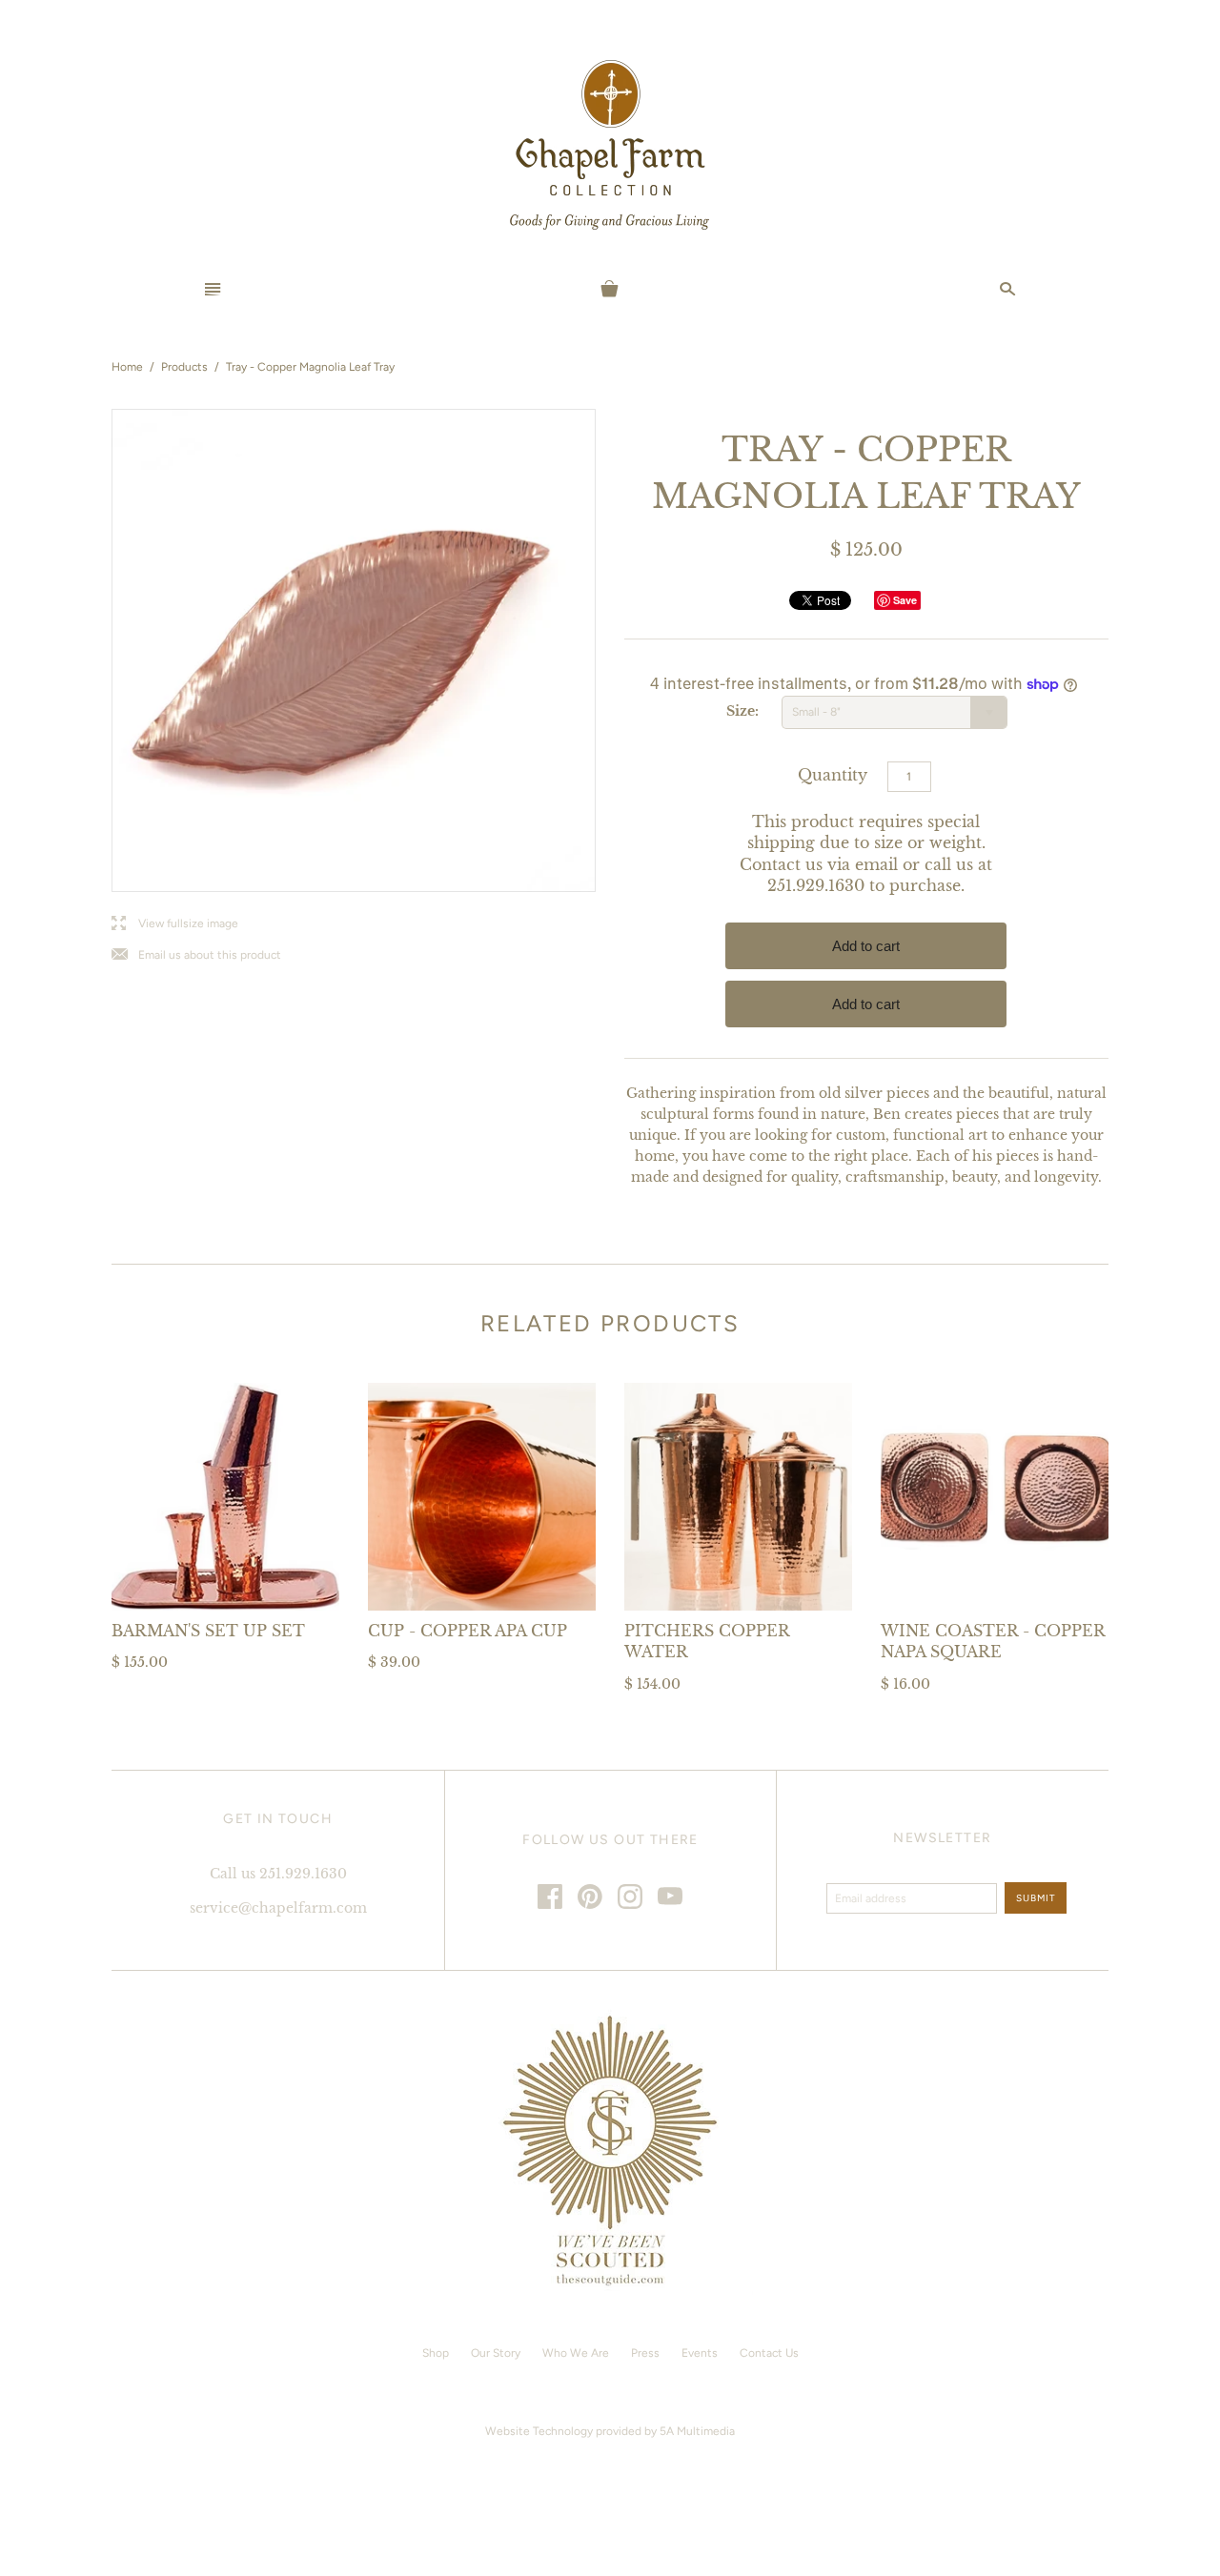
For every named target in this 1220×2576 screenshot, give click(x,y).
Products (184, 367)
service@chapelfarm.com (278, 1908)
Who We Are (576, 2353)
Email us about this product (196, 955)
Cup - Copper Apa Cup (468, 1631)
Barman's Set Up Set (208, 1631)
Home (127, 367)
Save (905, 600)
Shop (436, 2353)
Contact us (781, 864)
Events (700, 2353)
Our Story (496, 2353)
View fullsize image (175, 924)
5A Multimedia (697, 2431)
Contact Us (769, 2353)
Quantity (833, 775)
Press (645, 2353)
